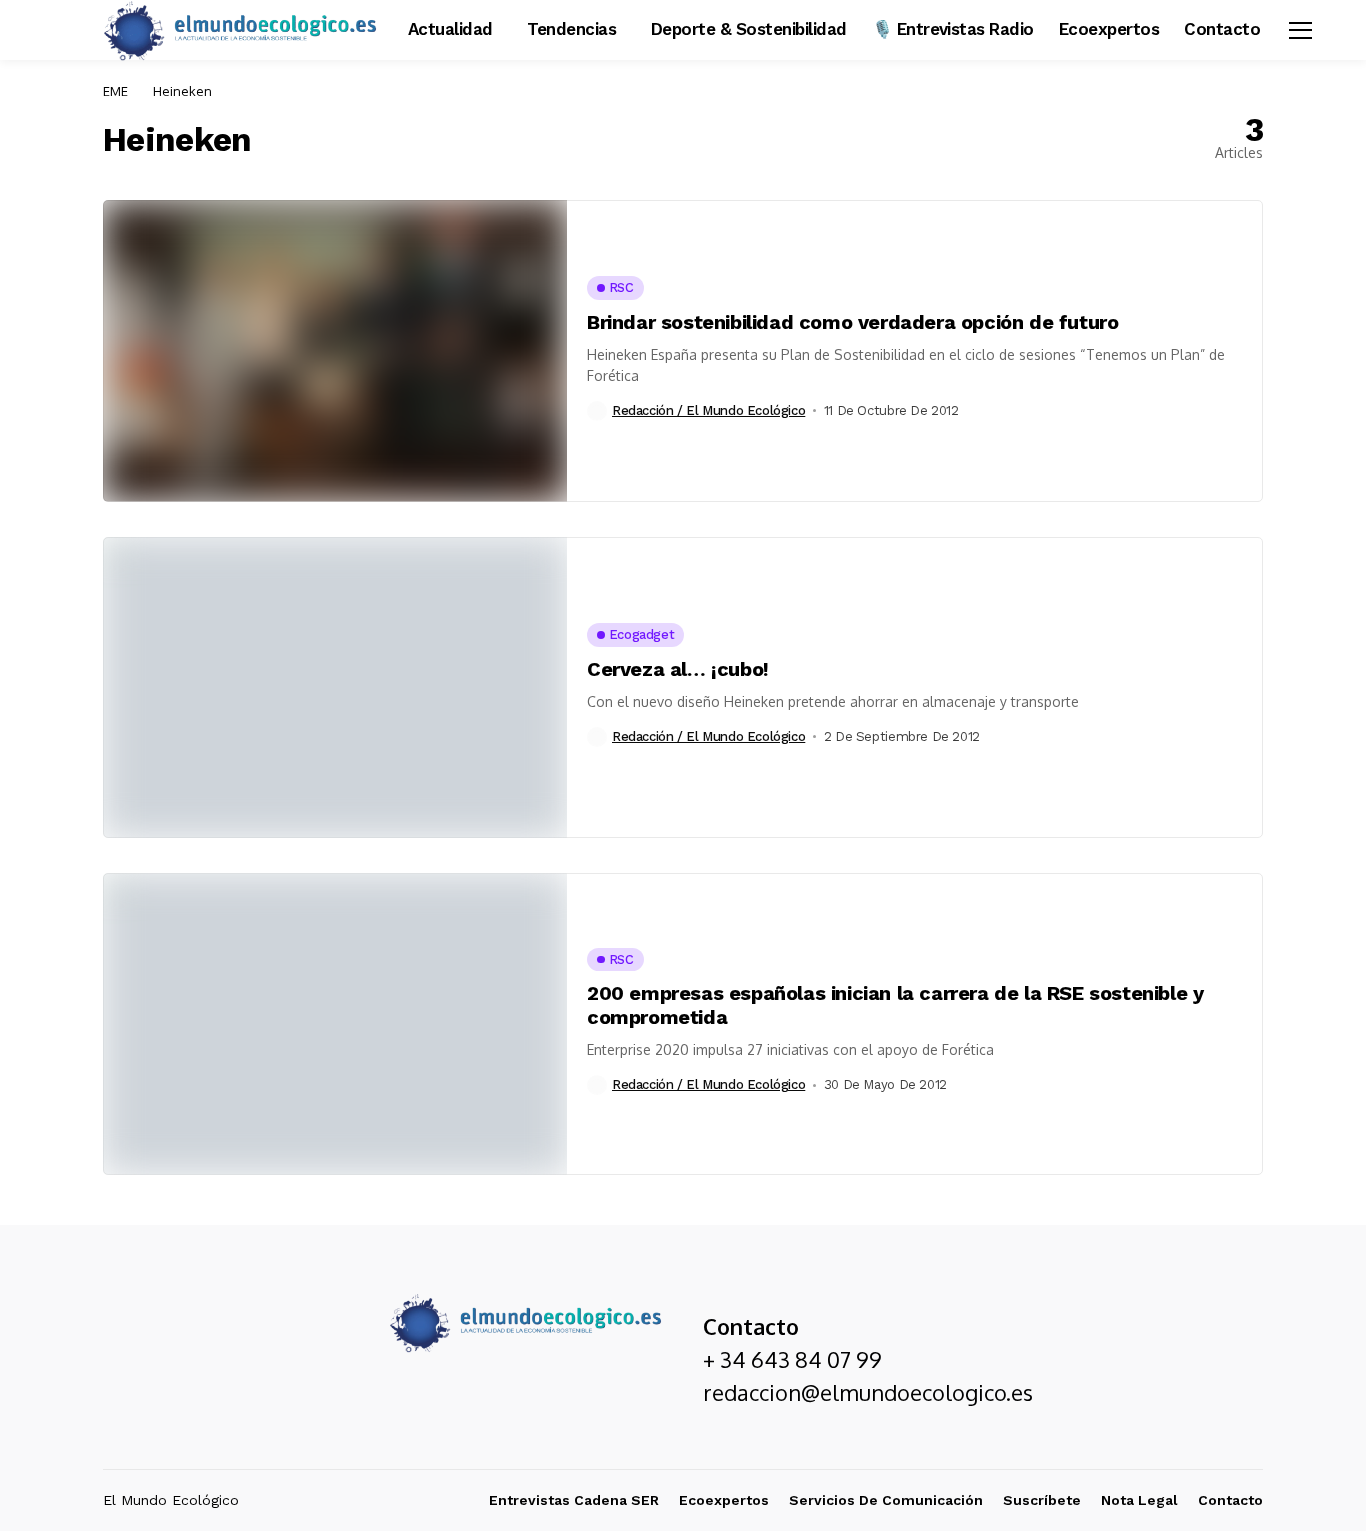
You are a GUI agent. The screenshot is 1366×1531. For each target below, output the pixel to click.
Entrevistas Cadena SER (574, 1500)
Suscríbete (1042, 1500)
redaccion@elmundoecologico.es (868, 1392)
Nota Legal (1139, 1500)
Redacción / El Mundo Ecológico (708, 410)
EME (115, 91)
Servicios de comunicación (886, 1500)
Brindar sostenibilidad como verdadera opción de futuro (852, 322)
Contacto (1230, 1500)
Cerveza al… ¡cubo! (678, 669)
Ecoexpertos (724, 1500)
